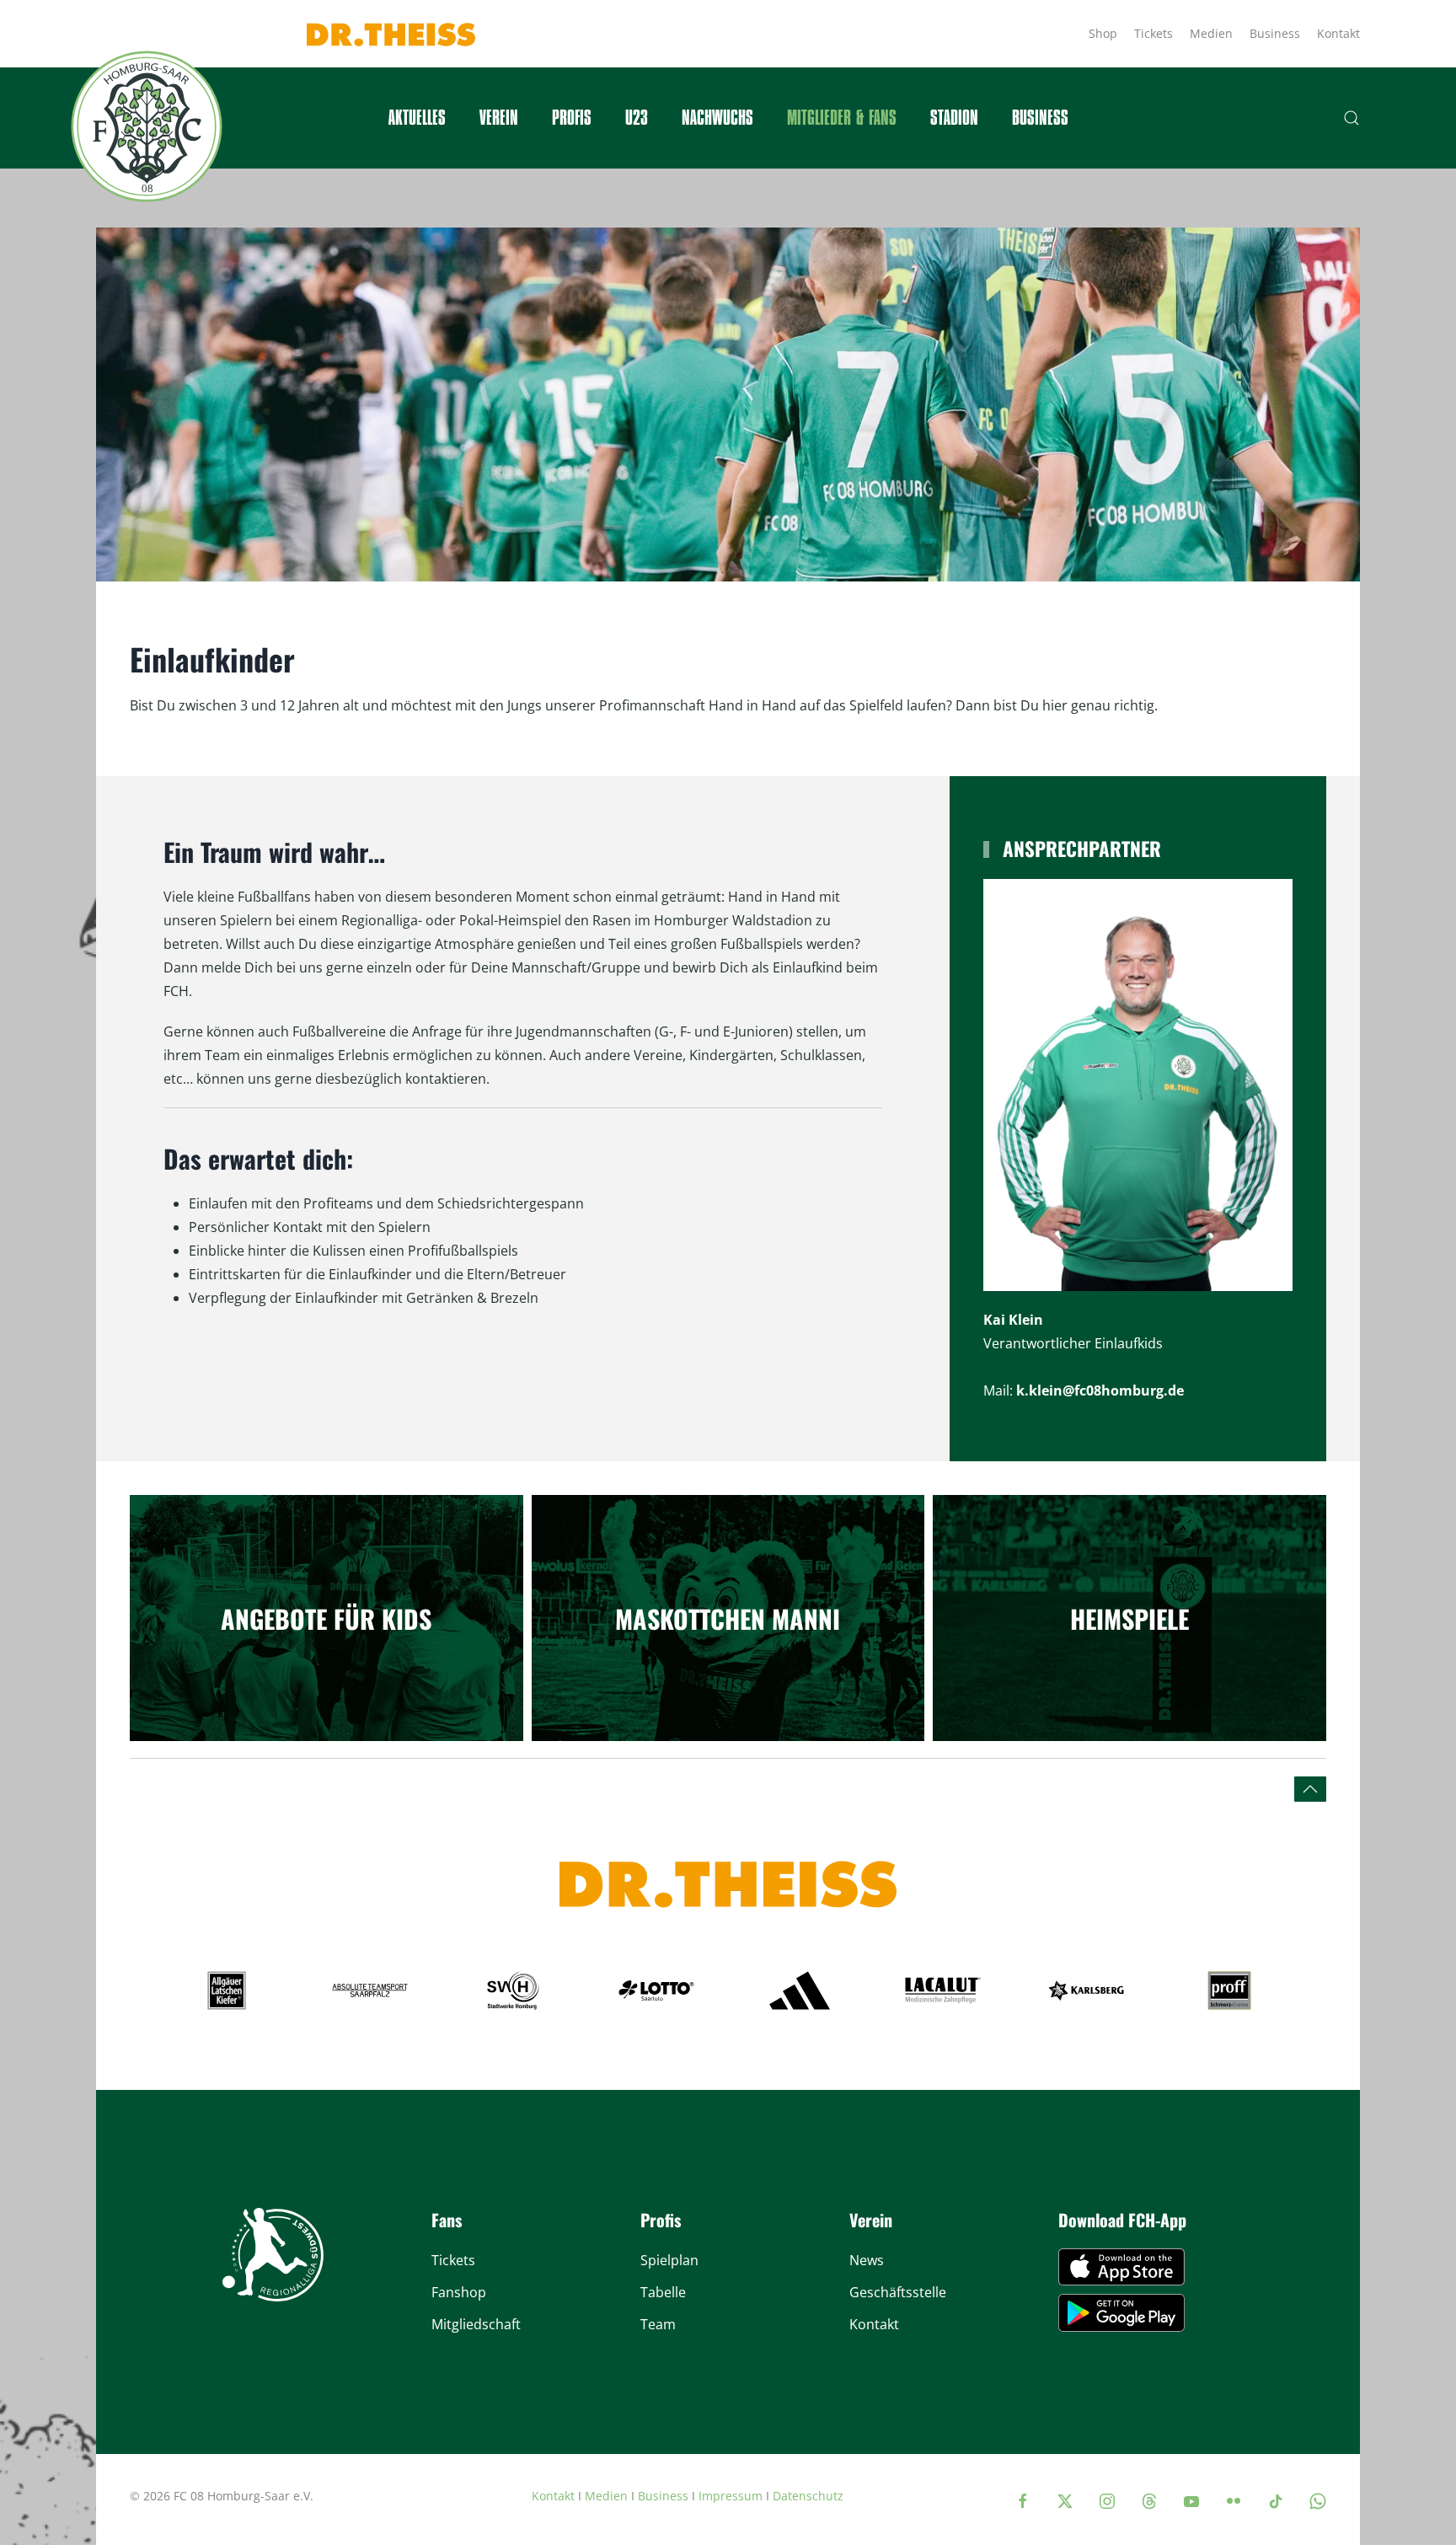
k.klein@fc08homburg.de (1100, 1390)
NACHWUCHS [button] (717, 118)
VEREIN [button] (499, 118)
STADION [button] (954, 118)
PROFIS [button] (572, 118)
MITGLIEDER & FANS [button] (842, 118)
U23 (637, 118)
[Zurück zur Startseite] (147, 126)
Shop (1103, 33)
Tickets (1154, 33)
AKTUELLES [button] (417, 118)
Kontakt (1338, 33)
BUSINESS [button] (1040, 118)
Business (1275, 33)
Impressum (731, 2496)
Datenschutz (808, 2496)
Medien (1211, 33)
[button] (1352, 118)
